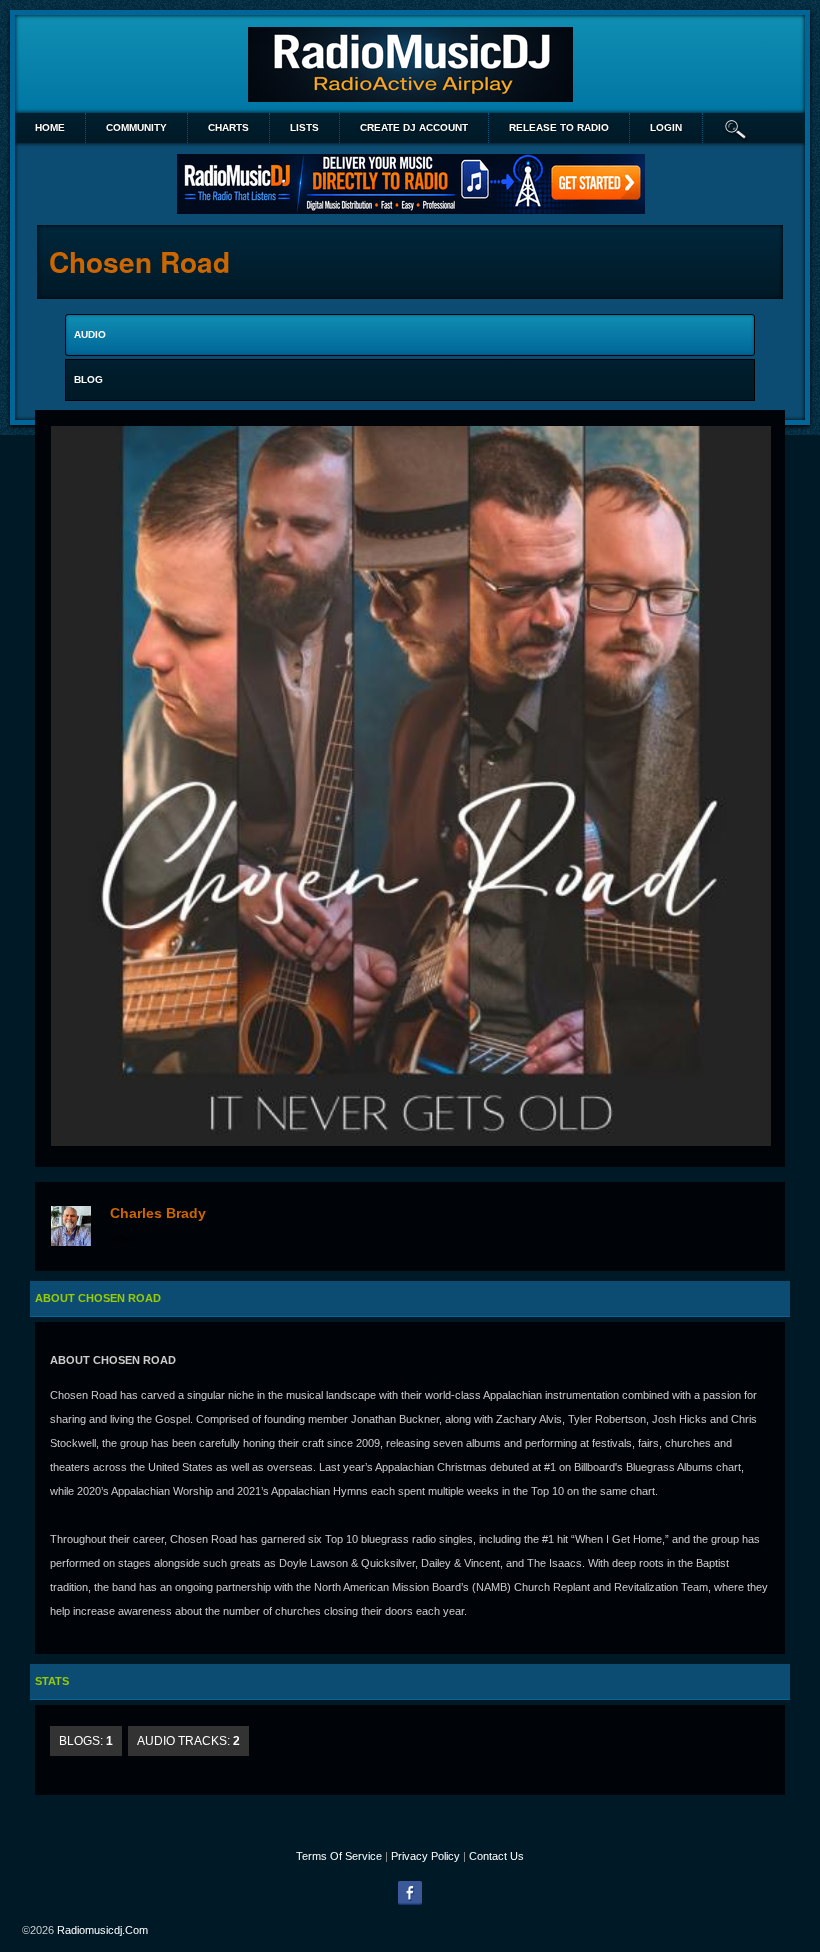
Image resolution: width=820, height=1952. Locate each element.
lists (304, 127)
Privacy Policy (425, 1856)
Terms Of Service (339, 1856)
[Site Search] (736, 128)
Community (136, 127)
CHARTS (228, 127)
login (666, 127)
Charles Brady (158, 1213)
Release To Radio (559, 127)
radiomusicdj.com (102, 1930)
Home (50, 127)
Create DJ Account (414, 127)
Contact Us (496, 1856)
